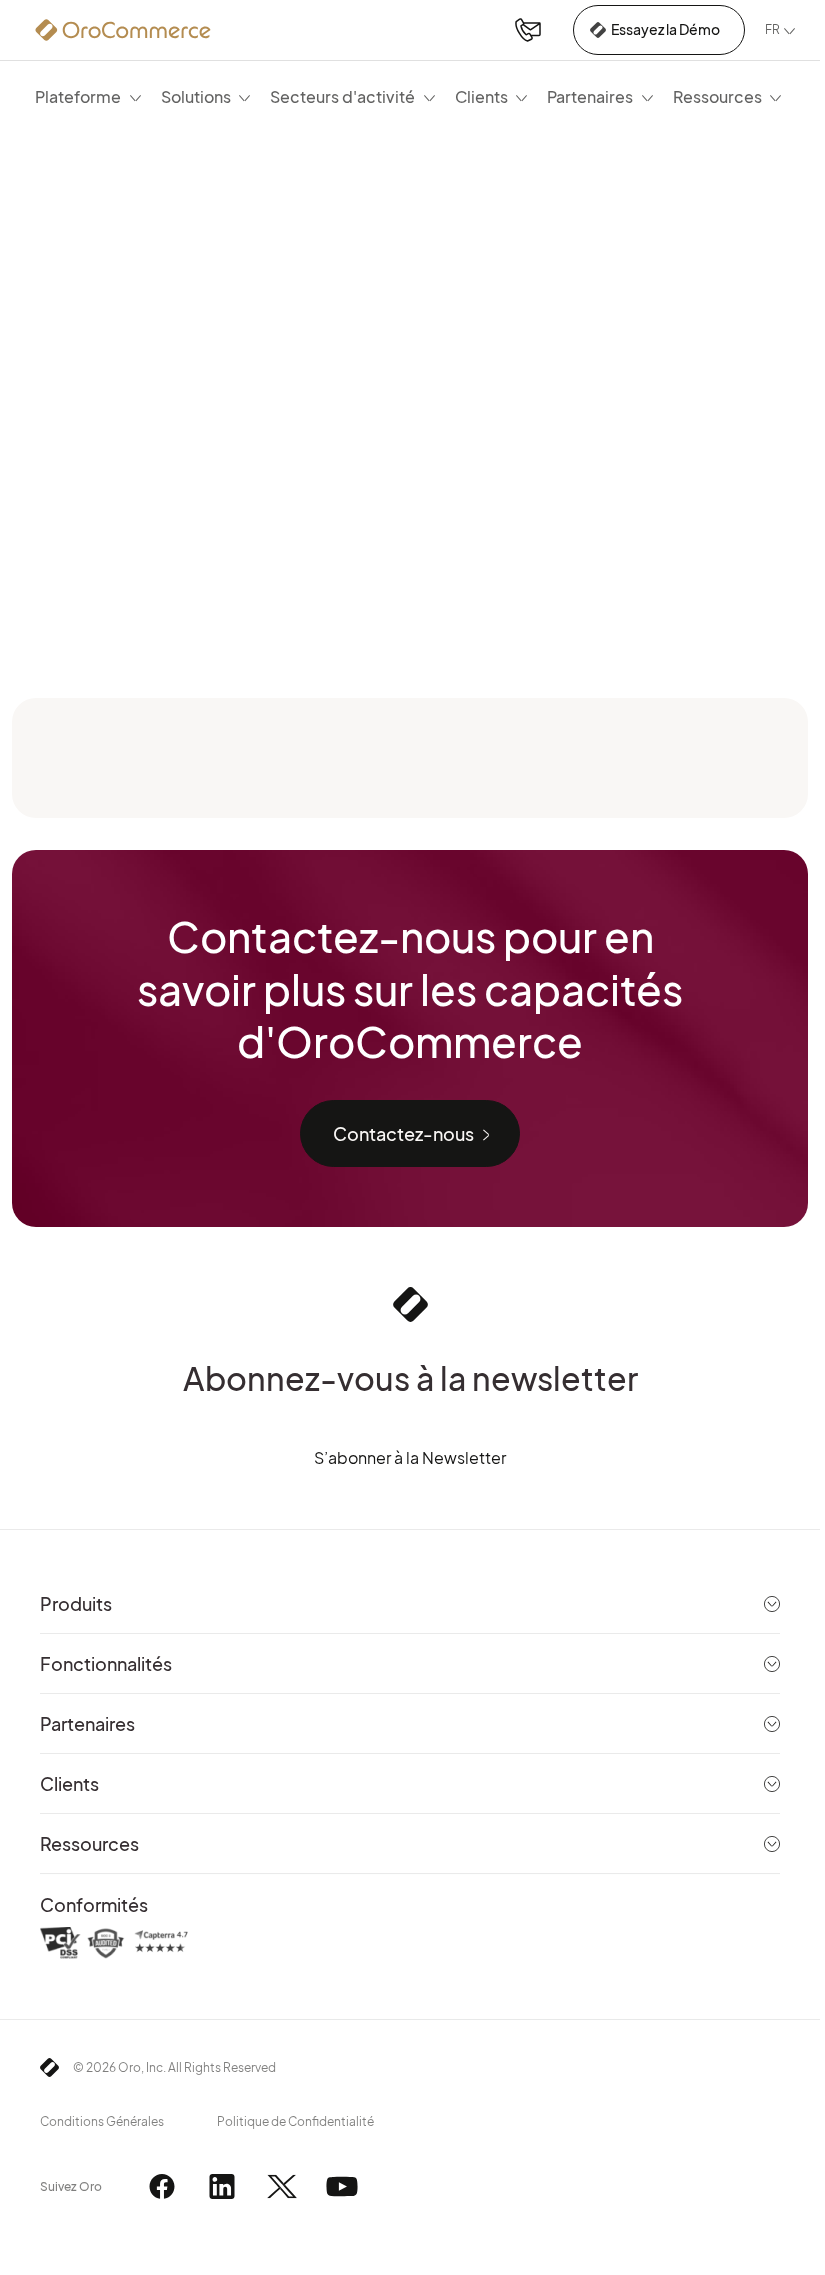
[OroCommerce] (123, 30)
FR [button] (772, 29)
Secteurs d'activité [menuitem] (342, 96)
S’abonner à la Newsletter (410, 1457)
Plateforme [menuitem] (78, 96)
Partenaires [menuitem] (590, 96)
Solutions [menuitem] (196, 96)
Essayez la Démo (665, 29)
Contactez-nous (403, 1133)
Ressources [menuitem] (717, 96)
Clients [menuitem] (481, 96)
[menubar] (408, 96)
